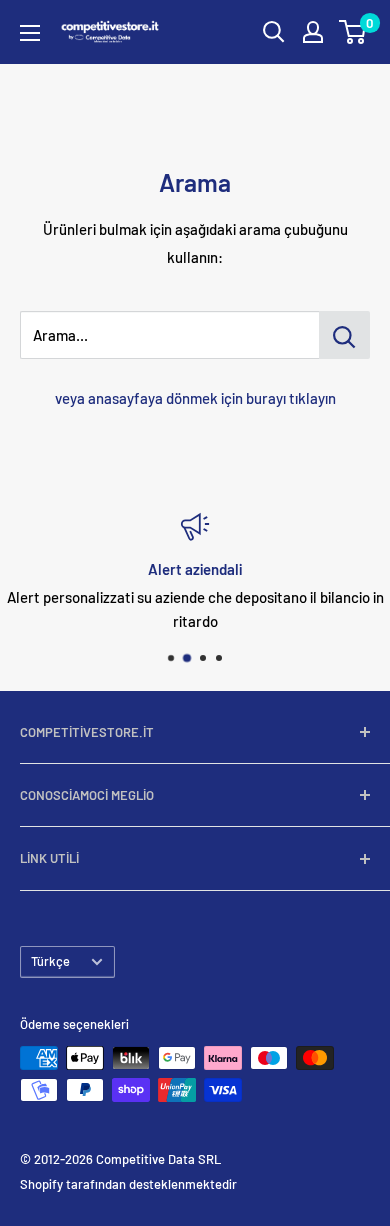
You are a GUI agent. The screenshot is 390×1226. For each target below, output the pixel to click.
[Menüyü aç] (30, 33)
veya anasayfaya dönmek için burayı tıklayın (195, 398)
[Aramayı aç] (274, 32)
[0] (353, 32)
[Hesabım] (313, 32)
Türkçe (50, 961)
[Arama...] (344, 335)
